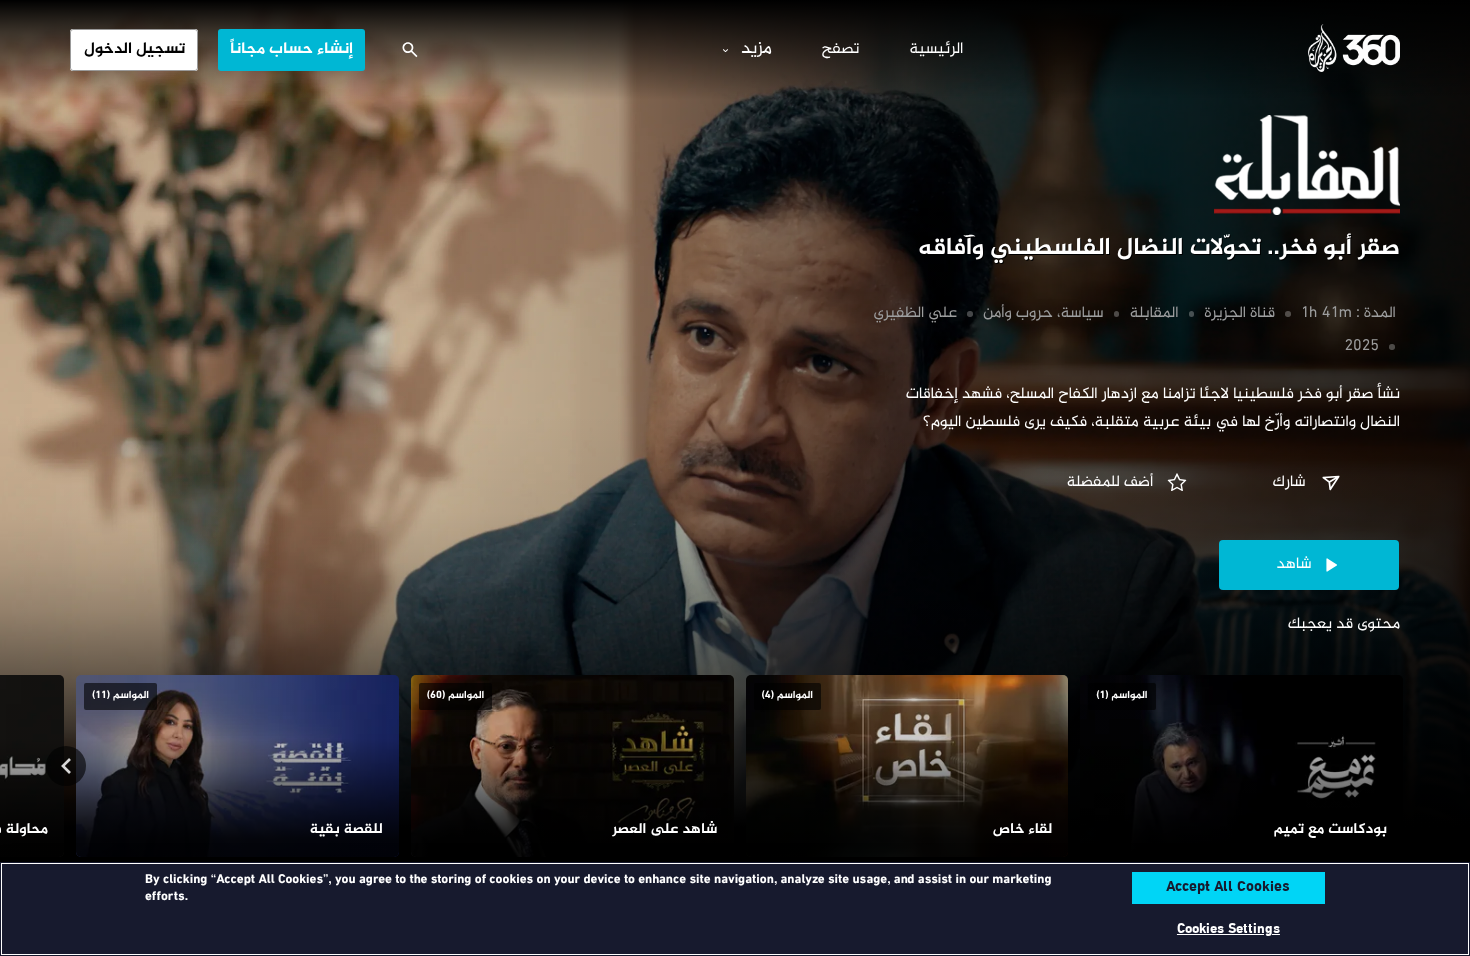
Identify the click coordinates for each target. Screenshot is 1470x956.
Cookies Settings (1228, 929)
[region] (735, 909)
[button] (1309, 483)
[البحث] (410, 50)
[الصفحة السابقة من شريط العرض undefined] (1404, 766)
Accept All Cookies (1228, 888)
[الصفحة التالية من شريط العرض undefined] (66, 766)
